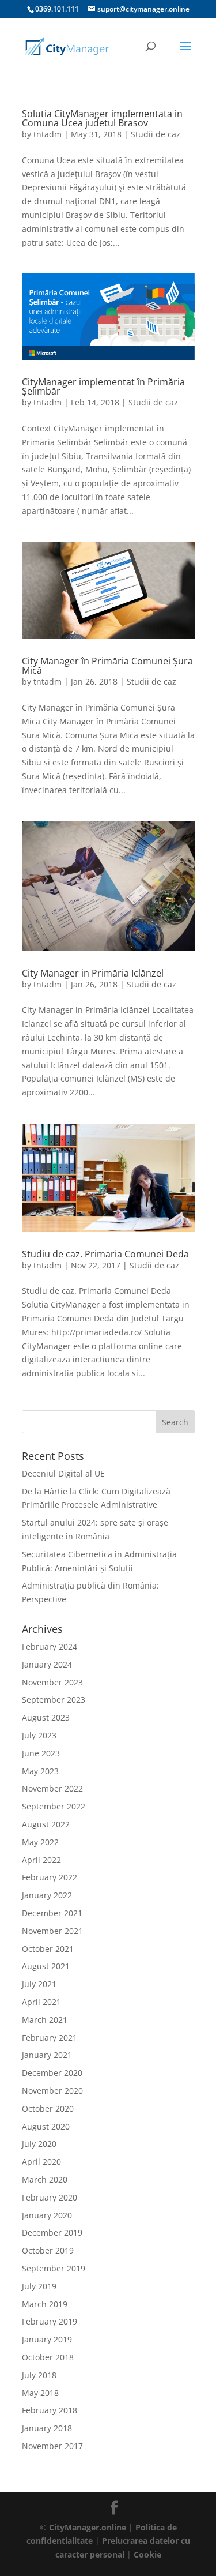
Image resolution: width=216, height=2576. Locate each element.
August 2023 (46, 1717)
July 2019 (39, 2286)
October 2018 (48, 2357)
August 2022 (46, 1824)
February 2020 (50, 2197)
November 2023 (52, 1682)
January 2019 (47, 2339)
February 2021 (50, 2038)
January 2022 (47, 1895)
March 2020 (45, 2179)
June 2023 (41, 1753)
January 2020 (47, 2215)
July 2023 (39, 1735)
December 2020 (52, 2073)
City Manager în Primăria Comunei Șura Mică (107, 666)
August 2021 (46, 1966)
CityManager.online (88, 2527)
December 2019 (52, 2233)
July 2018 (39, 2375)
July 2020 (39, 2144)
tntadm (48, 134)
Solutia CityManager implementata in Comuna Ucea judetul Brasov (102, 118)
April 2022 (41, 1860)
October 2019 (48, 2250)
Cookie (147, 2554)
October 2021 (48, 1949)
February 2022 (50, 1877)
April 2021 (41, 2002)
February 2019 (50, 2321)
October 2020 (48, 2109)
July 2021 (39, 1984)
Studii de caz (156, 134)
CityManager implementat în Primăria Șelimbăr (103, 386)
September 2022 (54, 1806)
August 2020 (46, 2126)
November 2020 (52, 2091)
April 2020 (41, 2162)
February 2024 (50, 1646)
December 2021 (52, 1913)
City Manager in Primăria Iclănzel (93, 973)
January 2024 (47, 1664)
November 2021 (52, 1931)
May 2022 (40, 1842)
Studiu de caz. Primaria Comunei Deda (105, 1254)
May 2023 (40, 1771)
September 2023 (54, 1700)
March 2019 (45, 2304)
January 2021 (47, 2055)
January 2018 (47, 2428)
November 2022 (52, 1788)
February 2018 (50, 2410)
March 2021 (45, 2020)
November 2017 (52, 2446)
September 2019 (54, 2268)
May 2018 (40, 2393)
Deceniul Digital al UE (63, 1473)
